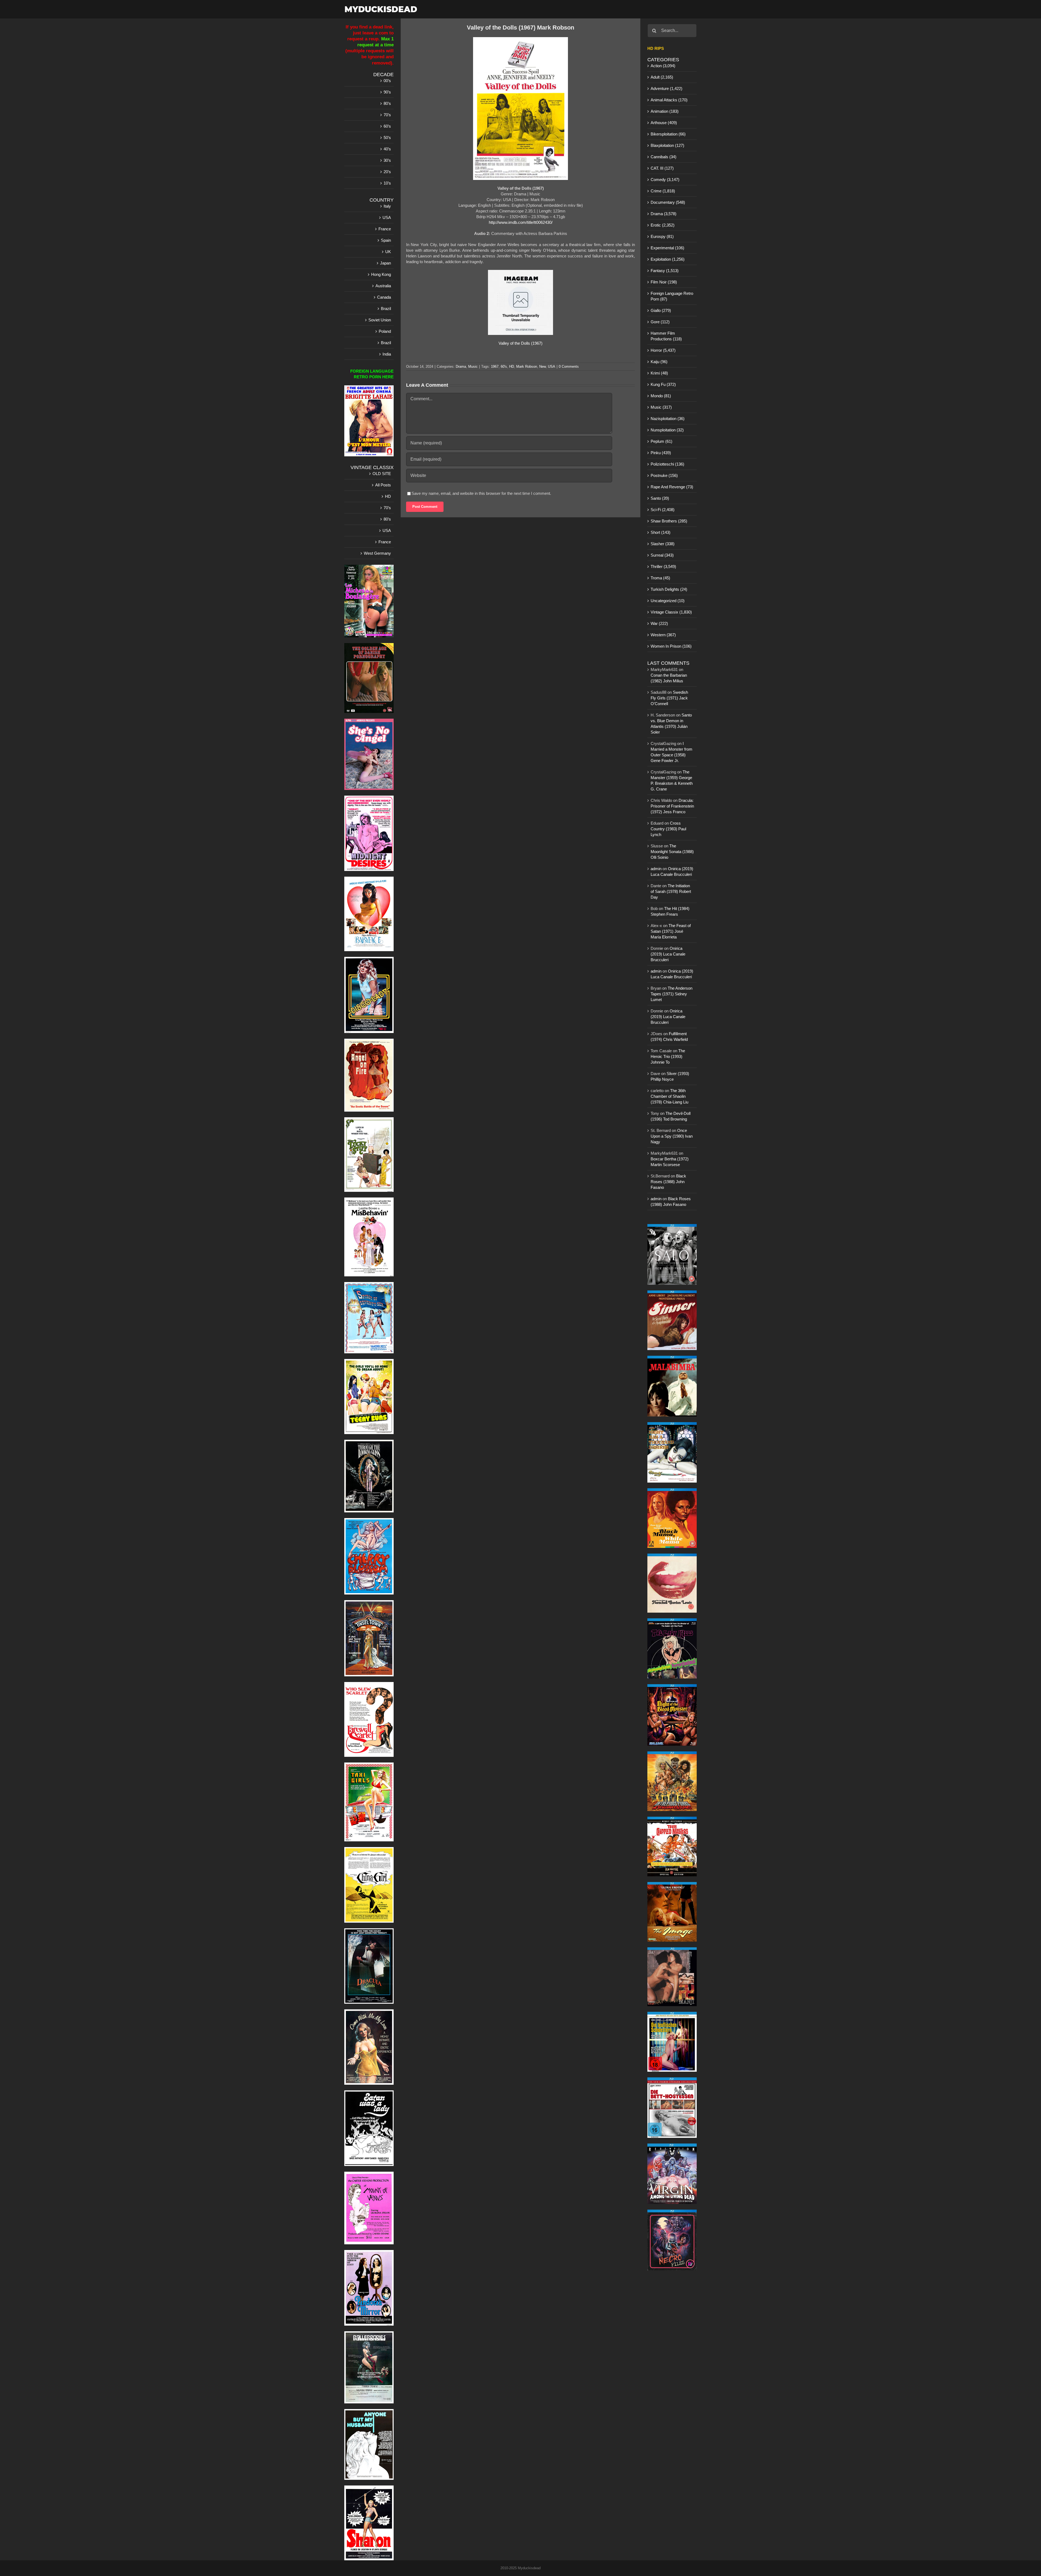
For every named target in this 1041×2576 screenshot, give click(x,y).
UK (388, 252)
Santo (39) (660, 498)
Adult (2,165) (662, 77)
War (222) (659, 623)
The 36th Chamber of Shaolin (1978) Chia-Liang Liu (669, 1096)
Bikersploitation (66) (668, 134)
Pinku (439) (661, 453)
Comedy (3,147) (665, 180)
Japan (385, 263)
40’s (387, 149)
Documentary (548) (668, 202)
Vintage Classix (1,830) (671, 612)
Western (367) (663, 635)
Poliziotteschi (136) (667, 464)
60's (504, 367)
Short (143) (661, 532)
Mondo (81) (661, 396)
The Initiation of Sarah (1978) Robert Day (671, 891)
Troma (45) (660, 578)
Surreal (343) (662, 555)
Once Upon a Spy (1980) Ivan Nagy (672, 1136)
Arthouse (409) (664, 123)
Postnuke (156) (664, 475)
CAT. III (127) (662, 168)
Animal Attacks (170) (669, 100)
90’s (387, 92)
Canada (384, 297)
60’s (387, 126)
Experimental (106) (667, 248)
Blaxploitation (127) (667, 145)
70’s (387, 115)
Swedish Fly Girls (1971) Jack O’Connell (669, 698)
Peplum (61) (661, 441)
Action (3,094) (663, 66)
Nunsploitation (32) (667, 430)
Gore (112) (660, 322)
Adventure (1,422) (666, 88)
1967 (495, 367)
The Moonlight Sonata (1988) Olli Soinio (672, 852)
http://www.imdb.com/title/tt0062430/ (521, 222)
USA (552, 367)
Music (473, 367)
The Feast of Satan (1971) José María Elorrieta (671, 931)
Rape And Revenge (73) (672, 487)
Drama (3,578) (664, 214)
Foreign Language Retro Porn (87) (672, 296)
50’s (387, 138)
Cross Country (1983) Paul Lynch (668, 829)
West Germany (377, 553)
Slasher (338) (663, 544)
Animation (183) (665, 111)
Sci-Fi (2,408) (663, 510)
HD (512, 367)
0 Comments (569, 367)
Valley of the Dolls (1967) (520, 343)
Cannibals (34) (664, 157)
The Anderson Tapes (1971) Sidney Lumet (671, 994)
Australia (383, 286)
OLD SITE (382, 474)
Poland (385, 331)
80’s (387, 103)
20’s (387, 172)
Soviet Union (380, 320)
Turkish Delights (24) (669, 589)
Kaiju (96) (659, 362)
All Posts (383, 485)
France (385, 229)
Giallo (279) (661, 310)
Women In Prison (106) (671, 646)
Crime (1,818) (663, 191)
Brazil (386, 309)
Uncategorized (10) (668, 601)
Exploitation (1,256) (668, 259)
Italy (387, 206)
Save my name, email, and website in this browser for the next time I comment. (481, 493)
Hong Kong (381, 274)
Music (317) (661, 407)
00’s (387, 81)
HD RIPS (656, 48)
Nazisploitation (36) (668, 419)
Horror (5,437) (663, 350)
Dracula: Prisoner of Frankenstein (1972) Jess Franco (672, 806)
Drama (461, 367)
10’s (387, 183)
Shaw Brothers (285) (669, 521)
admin (656, 869)
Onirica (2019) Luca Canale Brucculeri (668, 954)
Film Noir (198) (664, 282)
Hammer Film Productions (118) (666, 336)
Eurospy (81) (662, 236)
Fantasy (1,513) (665, 271)
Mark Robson (527, 367)
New (542, 367)
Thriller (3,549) (663, 566)
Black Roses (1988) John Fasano (668, 1182)
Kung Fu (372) (663, 384)
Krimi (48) (659, 373)
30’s (387, 160)
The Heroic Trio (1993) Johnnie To (668, 1056)
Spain (386, 240)
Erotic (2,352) (663, 225)
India (387, 354)
